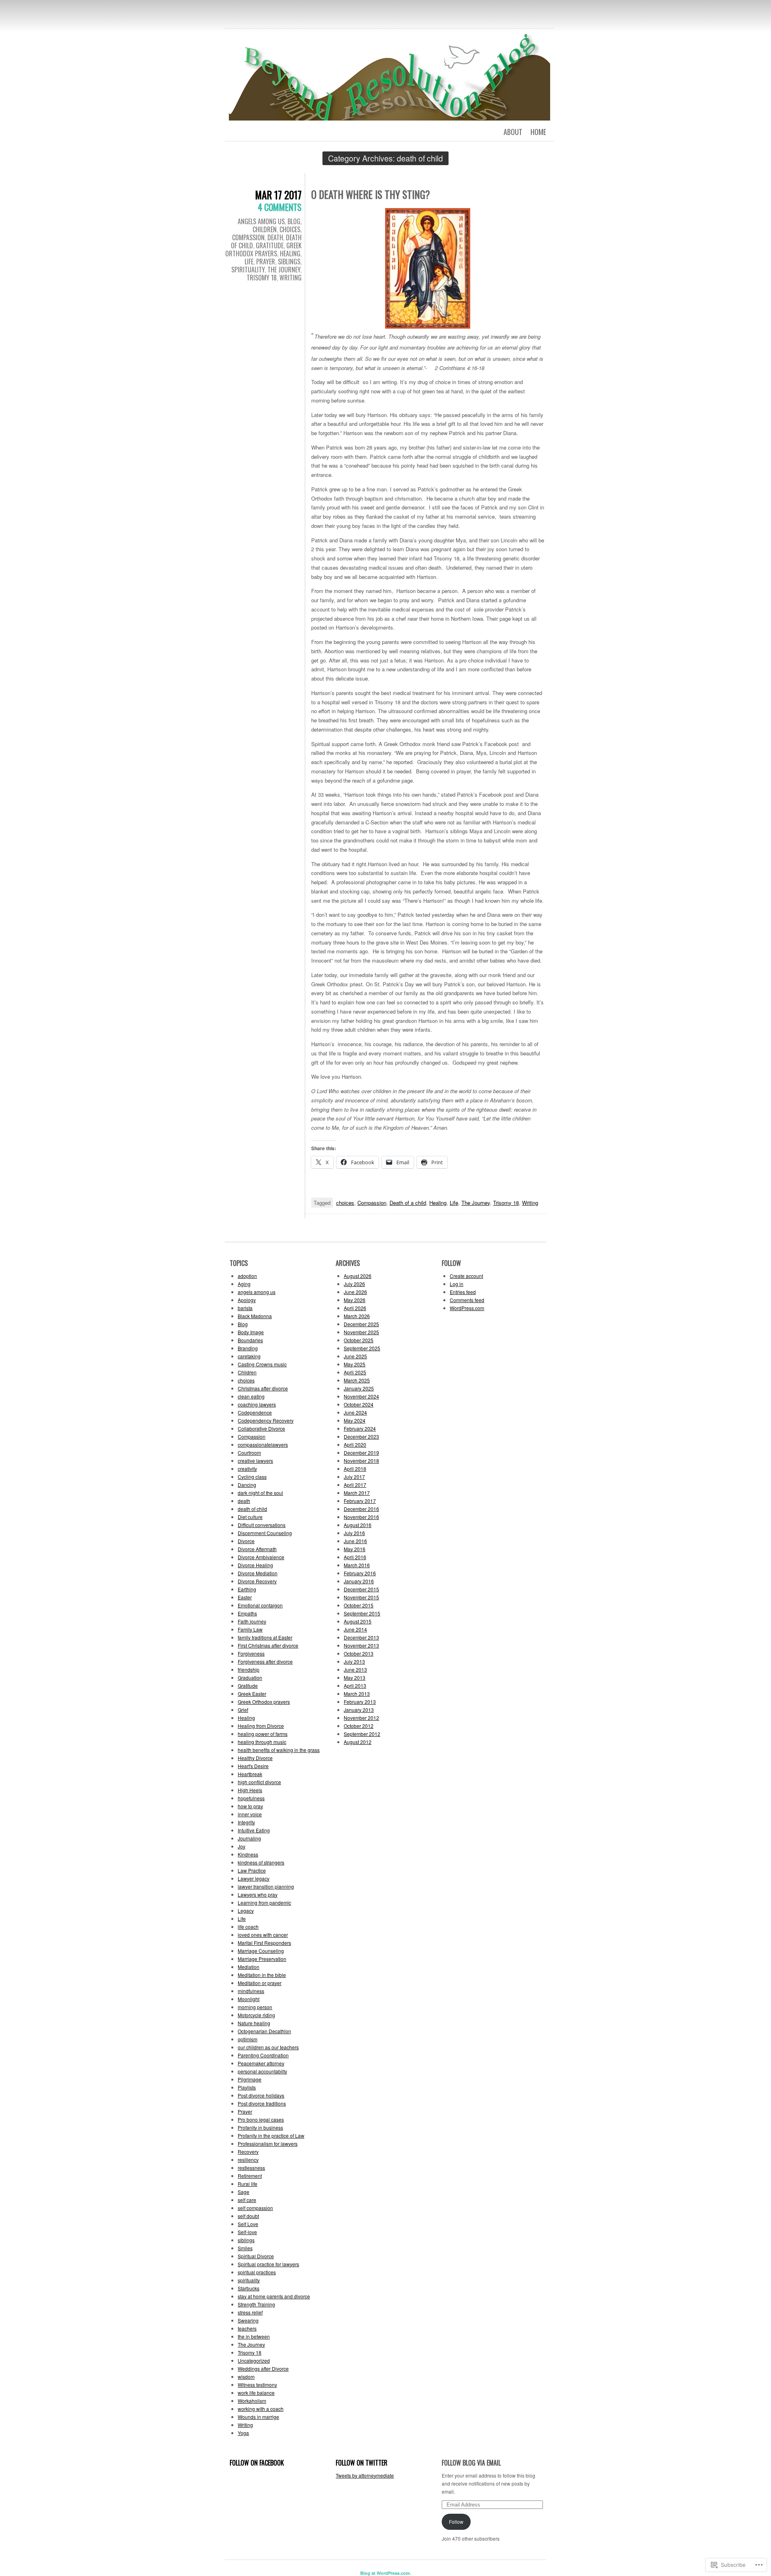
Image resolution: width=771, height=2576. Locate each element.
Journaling (249, 1838)
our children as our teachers (268, 2047)
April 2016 (355, 1557)
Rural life (248, 2184)
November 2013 (361, 1645)
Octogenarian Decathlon (264, 2031)
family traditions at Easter (265, 1637)
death (275, 237)
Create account (466, 1276)
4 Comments (280, 207)
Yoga (243, 2433)
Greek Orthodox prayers (263, 249)
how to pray (250, 1806)
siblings (289, 262)
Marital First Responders (264, 1943)
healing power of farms (263, 1734)
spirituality (248, 270)
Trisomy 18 (262, 278)
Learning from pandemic (264, 1902)
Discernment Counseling (265, 1533)
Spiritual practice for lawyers (268, 2264)
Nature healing (254, 2023)
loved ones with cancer (263, 1935)
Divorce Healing (255, 1565)
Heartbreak (250, 1774)
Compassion (248, 237)
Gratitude (270, 245)
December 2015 (361, 1589)
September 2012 (362, 1734)
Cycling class (252, 1477)
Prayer (266, 262)
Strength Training (256, 2304)
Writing (291, 278)
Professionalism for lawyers (268, 2144)
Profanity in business (260, 2127)
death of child (252, 1509)
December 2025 (361, 1324)
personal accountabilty (262, 2071)
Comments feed (467, 1300)
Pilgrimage (250, 2079)
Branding (248, 1348)
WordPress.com (467, 1308)
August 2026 (358, 1276)
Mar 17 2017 (278, 195)
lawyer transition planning (266, 1886)
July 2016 (354, 1533)
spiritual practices (257, 2272)
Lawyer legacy (254, 1878)
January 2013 (359, 1710)
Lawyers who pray (258, 1894)
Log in (457, 1284)
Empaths (247, 1613)
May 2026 (355, 1300)
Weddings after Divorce (263, 2368)
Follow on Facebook (257, 2463)
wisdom (246, 2377)
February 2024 (360, 1428)
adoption (247, 1276)
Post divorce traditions (262, 2103)
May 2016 (355, 1549)
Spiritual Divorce (256, 2256)
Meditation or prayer (260, 1983)
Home (538, 132)
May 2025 (355, 1364)
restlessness (251, 2168)
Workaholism (252, 2401)
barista (245, 1308)
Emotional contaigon (260, 1605)
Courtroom (249, 1453)
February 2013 (360, 1702)
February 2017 (360, 1501)
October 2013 (359, 1653)
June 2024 (355, 1412)
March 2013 (357, 1694)
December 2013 (361, 1637)
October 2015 (359, 1605)
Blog (294, 221)
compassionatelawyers (263, 1444)
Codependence (255, 1412)
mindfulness (251, 1991)
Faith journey (252, 1621)
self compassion (255, 2208)
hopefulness (251, 1798)
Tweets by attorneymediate (365, 2475)
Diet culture (250, 1517)
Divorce (246, 1541)
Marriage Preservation (262, 1959)
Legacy (246, 1911)
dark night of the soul (260, 1493)
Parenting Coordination (263, 2055)
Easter (245, 1597)
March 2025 (357, 1380)
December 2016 (361, 1509)
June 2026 (355, 1292)
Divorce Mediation (258, 1573)
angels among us (261, 221)
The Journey (284, 270)
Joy (242, 1846)
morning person (255, 2007)
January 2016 (359, 1581)
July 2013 (354, 1661)
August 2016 (358, 1525)
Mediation (249, 1967)
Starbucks (249, 2288)
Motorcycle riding (256, 2015)
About (513, 132)
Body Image (251, 1332)
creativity (247, 1469)
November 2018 (361, 1461)
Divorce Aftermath (257, 1549)
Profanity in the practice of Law (271, 2135)
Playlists (247, 2087)
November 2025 (361, 1332)
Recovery (248, 2152)
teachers (247, 2328)
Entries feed (463, 1292)
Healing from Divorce (261, 1726)
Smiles (245, 2248)
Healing (290, 254)
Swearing (248, 2320)
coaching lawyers (257, 1404)
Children (265, 229)
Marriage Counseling (261, 1951)
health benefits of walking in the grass (279, 1750)
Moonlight (249, 1999)
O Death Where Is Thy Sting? (371, 194)
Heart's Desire (253, 1766)
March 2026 (357, 1316)
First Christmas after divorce (268, 1645)
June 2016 (355, 1541)
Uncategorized (254, 2360)
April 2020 (355, 1444)
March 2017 (357, 1493)
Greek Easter (252, 1694)
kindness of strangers (261, 1862)
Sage (244, 2192)
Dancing (247, 1485)
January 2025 (359, 1388)
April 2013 (355, 1686)
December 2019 (361, 1453)
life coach (248, 1927)
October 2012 (359, 1726)
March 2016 (357, 1565)
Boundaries (250, 1340)
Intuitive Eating (254, 1830)
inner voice (250, 1814)
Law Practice (252, 1870)
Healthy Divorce (255, 1758)
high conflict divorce (259, 1782)
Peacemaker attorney (261, 2063)
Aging (244, 1284)
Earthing (247, 1589)
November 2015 (361, 1597)
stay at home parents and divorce (274, 2296)
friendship (249, 1669)
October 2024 (359, 1404)
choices (290, 229)
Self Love (248, 2224)
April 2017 (355, 1485)
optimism (248, 2039)
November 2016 (361, 1517)
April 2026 (355, 1308)
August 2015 (358, 1621)
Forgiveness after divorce (265, 1661)
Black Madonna (255, 1316)
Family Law (250, 1629)
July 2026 (354, 1284)
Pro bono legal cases (261, 2119)
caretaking (249, 1356)
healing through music (262, 1742)
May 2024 (355, 1420)
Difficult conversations (262, 1525)
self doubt (248, 2216)
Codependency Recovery (266, 1420)
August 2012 (358, 1742)
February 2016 (360, 1573)
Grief (243, 1710)
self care (247, 2200)
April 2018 (355, 1469)
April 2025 (355, 1372)
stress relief (250, 2312)
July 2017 (354, 1477)
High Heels (250, 1790)
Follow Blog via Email (471, 2463)
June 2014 (355, 1629)
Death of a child (408, 1203)
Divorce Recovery (257, 1581)
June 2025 (355, 1356)
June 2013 (355, 1669)
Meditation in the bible (262, 1975)
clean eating (251, 1396)
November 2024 (361, 1396)
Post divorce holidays (261, 2095)
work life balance (256, 2393)
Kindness (248, 1854)
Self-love (247, 2232)
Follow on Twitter (362, 2463)
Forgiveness (251, 1653)
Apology (247, 1300)
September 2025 (362, 1348)
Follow (456, 2522)
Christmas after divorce (263, 1388)
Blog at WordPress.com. (386, 2573)
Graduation (250, 1677)
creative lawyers (255, 1461)
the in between (254, 2336)
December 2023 (361, 1436)
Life (249, 262)
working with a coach (261, 2409)
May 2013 (355, 1677)
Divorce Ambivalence (261, 1557)
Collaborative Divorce (261, 1428)
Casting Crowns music (262, 1364)
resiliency (248, 2160)
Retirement (250, 2176)
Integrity (246, 1822)
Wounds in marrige (258, 2417)
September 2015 (362, 1613)
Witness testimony (257, 2385)
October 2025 (359, 1340)
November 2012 (361, 1718)
